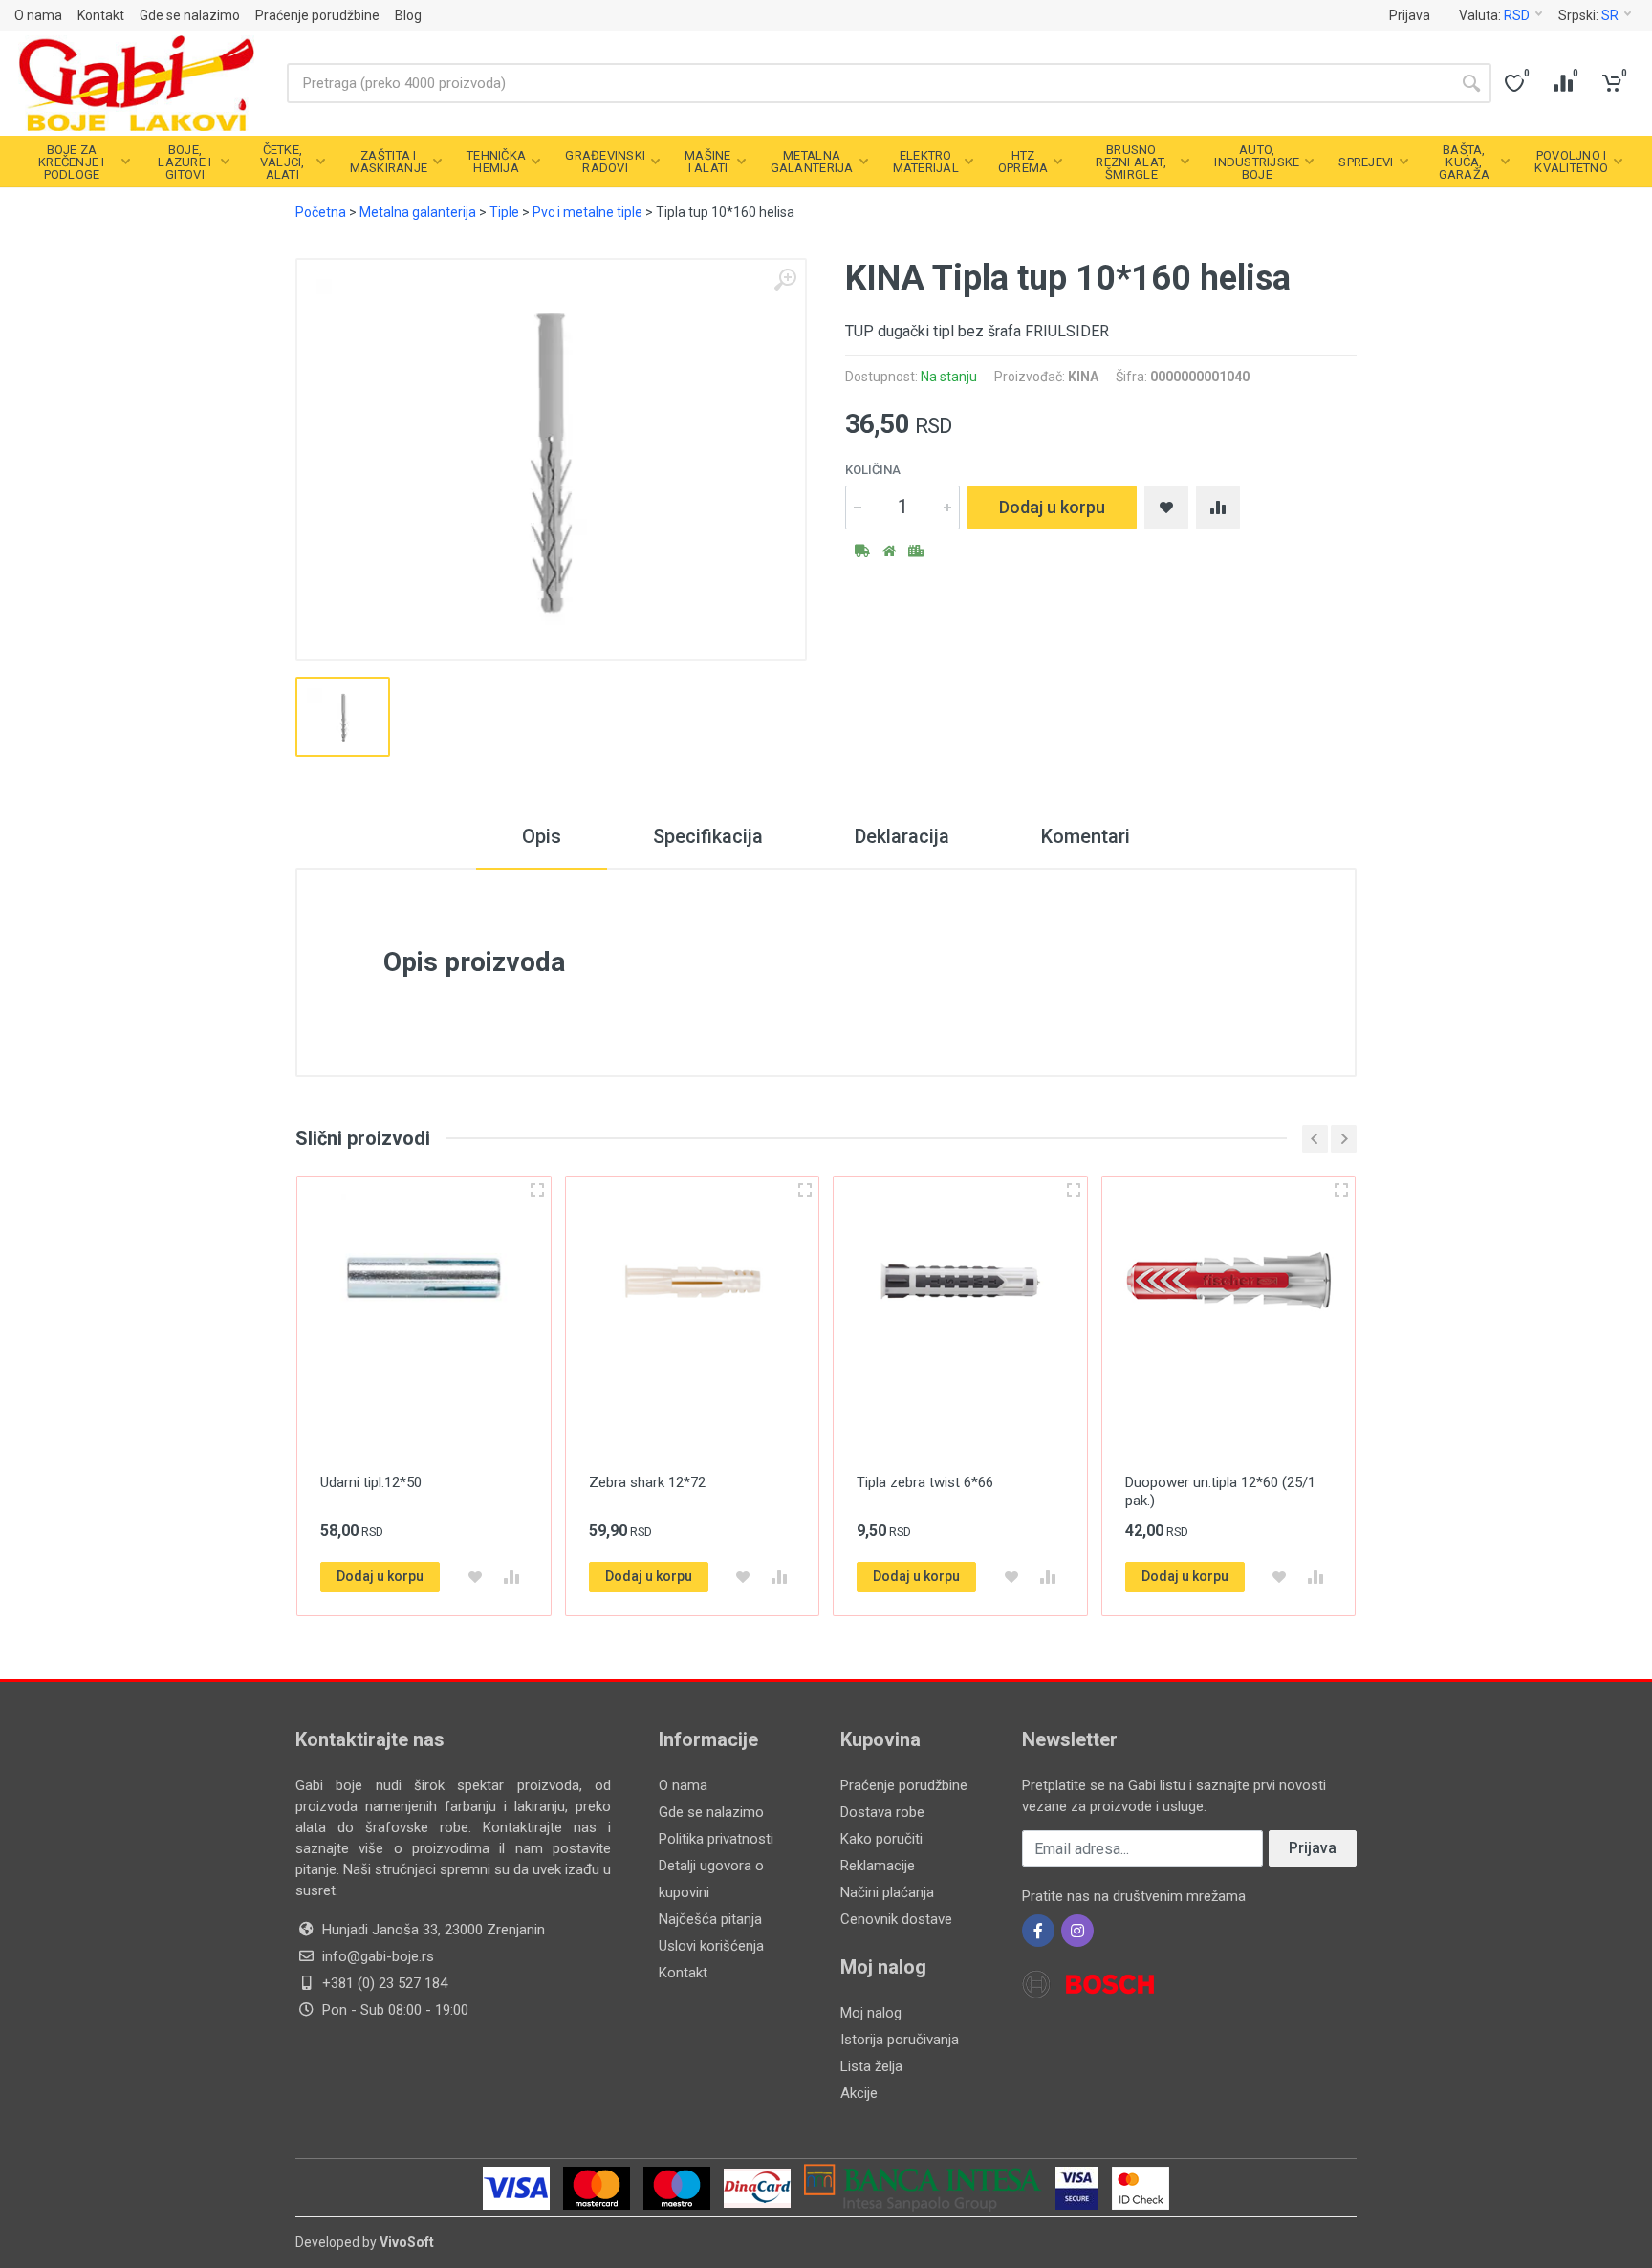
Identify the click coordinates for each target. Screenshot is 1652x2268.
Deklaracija (902, 836)
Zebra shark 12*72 (647, 1482)
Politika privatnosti (716, 1839)
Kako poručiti (881, 1839)
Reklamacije (878, 1866)
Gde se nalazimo (190, 15)
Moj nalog (871, 2013)
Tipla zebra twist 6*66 (925, 1482)
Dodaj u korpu (1052, 507)
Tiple (504, 212)
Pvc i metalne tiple (587, 212)
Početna (321, 212)
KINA (1083, 377)
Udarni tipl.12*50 (371, 1482)
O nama (38, 15)
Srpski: (1588, 15)
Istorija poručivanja (900, 2040)
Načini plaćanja (887, 1892)
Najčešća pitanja (710, 1919)
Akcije (859, 2093)
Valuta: (1494, 15)
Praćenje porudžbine (317, 15)
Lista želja (871, 2066)
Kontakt (101, 15)
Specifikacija (708, 836)
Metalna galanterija (418, 212)
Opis (542, 836)
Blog (408, 15)
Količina (873, 470)
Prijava (1410, 15)
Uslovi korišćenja (711, 1946)
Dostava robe (882, 1812)
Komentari (1086, 836)
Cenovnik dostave (896, 1919)
